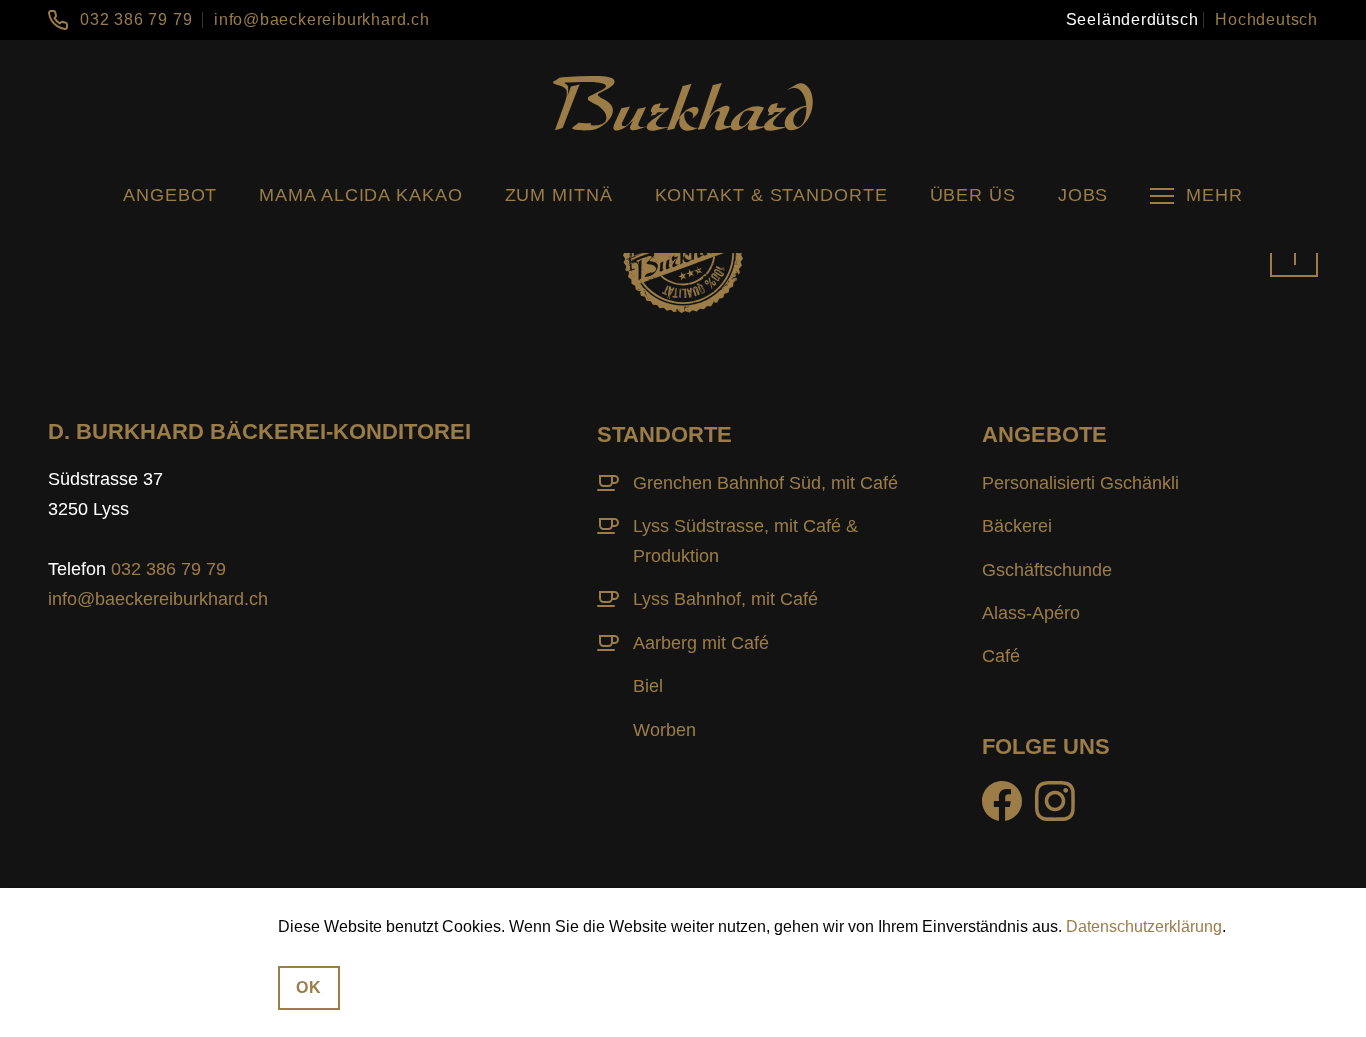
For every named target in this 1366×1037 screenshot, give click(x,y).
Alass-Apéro (1031, 613)
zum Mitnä (559, 195)
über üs (973, 195)
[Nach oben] (1294, 253)
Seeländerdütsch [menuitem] (1132, 19)
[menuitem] (1132, 19)
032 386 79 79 (136, 20)
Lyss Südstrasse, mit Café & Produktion (745, 541)
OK (309, 987)
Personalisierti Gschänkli (1080, 483)
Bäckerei (1017, 526)
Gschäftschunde (1047, 570)
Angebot (170, 195)
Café (1001, 656)
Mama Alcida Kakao (360, 195)
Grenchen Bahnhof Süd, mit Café (765, 483)
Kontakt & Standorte (771, 195)
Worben (664, 730)
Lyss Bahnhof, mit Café (725, 599)
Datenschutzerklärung (1144, 926)
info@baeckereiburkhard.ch (322, 20)
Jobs (1083, 195)
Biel (648, 686)
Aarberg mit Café (701, 643)
